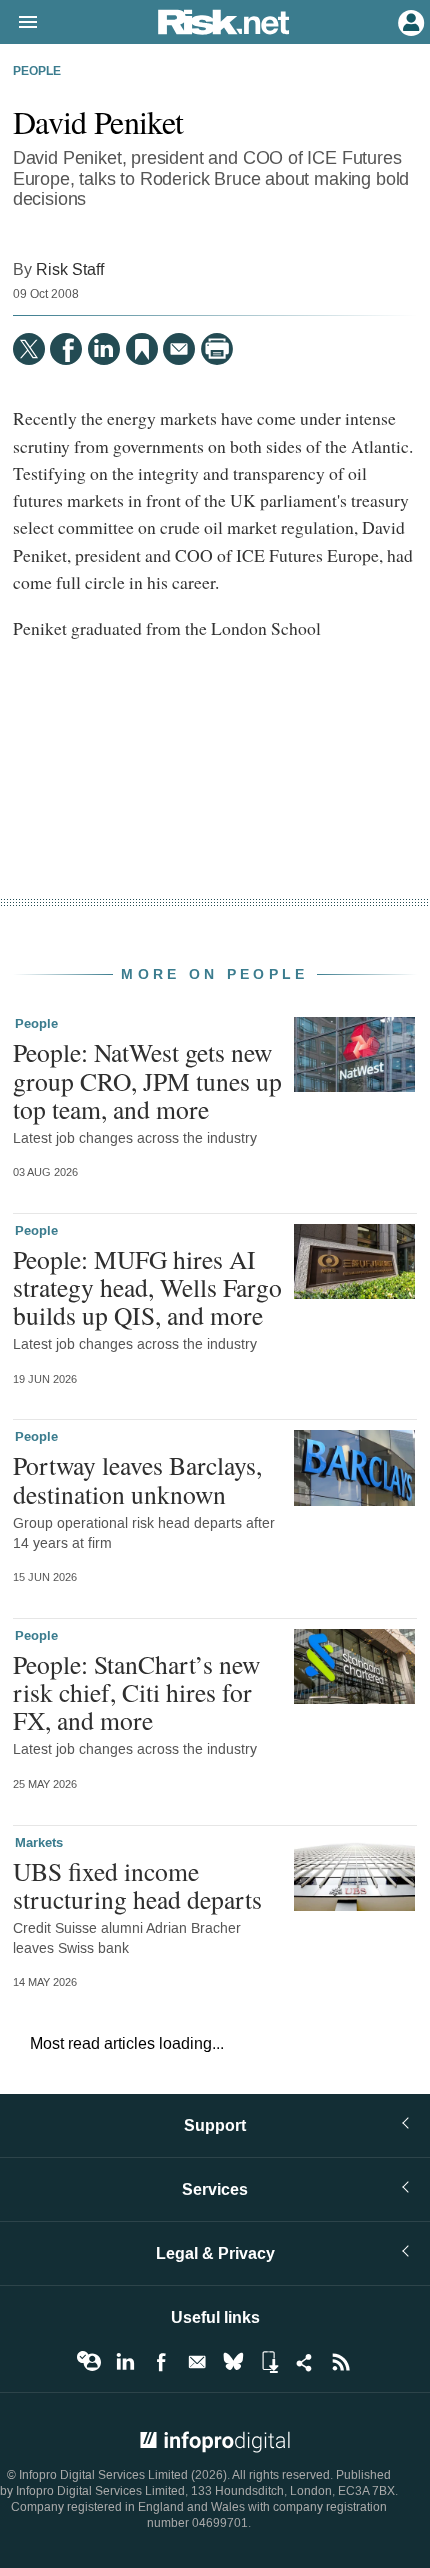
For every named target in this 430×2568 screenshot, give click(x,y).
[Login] (409, 21)
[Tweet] (29, 349)
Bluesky (233, 2362)
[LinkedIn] (104, 349)
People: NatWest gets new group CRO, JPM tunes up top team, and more (147, 1080)
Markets (39, 1843)
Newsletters (197, 2362)
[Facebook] (66, 349)
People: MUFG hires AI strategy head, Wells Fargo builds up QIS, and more (147, 1287)
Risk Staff (70, 269)
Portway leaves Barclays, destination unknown (137, 1479)
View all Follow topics (89, 2362)
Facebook (161, 2362)
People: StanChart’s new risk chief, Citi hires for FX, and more (136, 1692)
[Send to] (179, 349)
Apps (269, 2362)
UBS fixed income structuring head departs (137, 1885)
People (37, 72)
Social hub (305, 2362)
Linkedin (125, 2362)
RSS (341, 2362)
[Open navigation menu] (19, 23)
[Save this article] (142, 349)
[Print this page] (217, 349)
